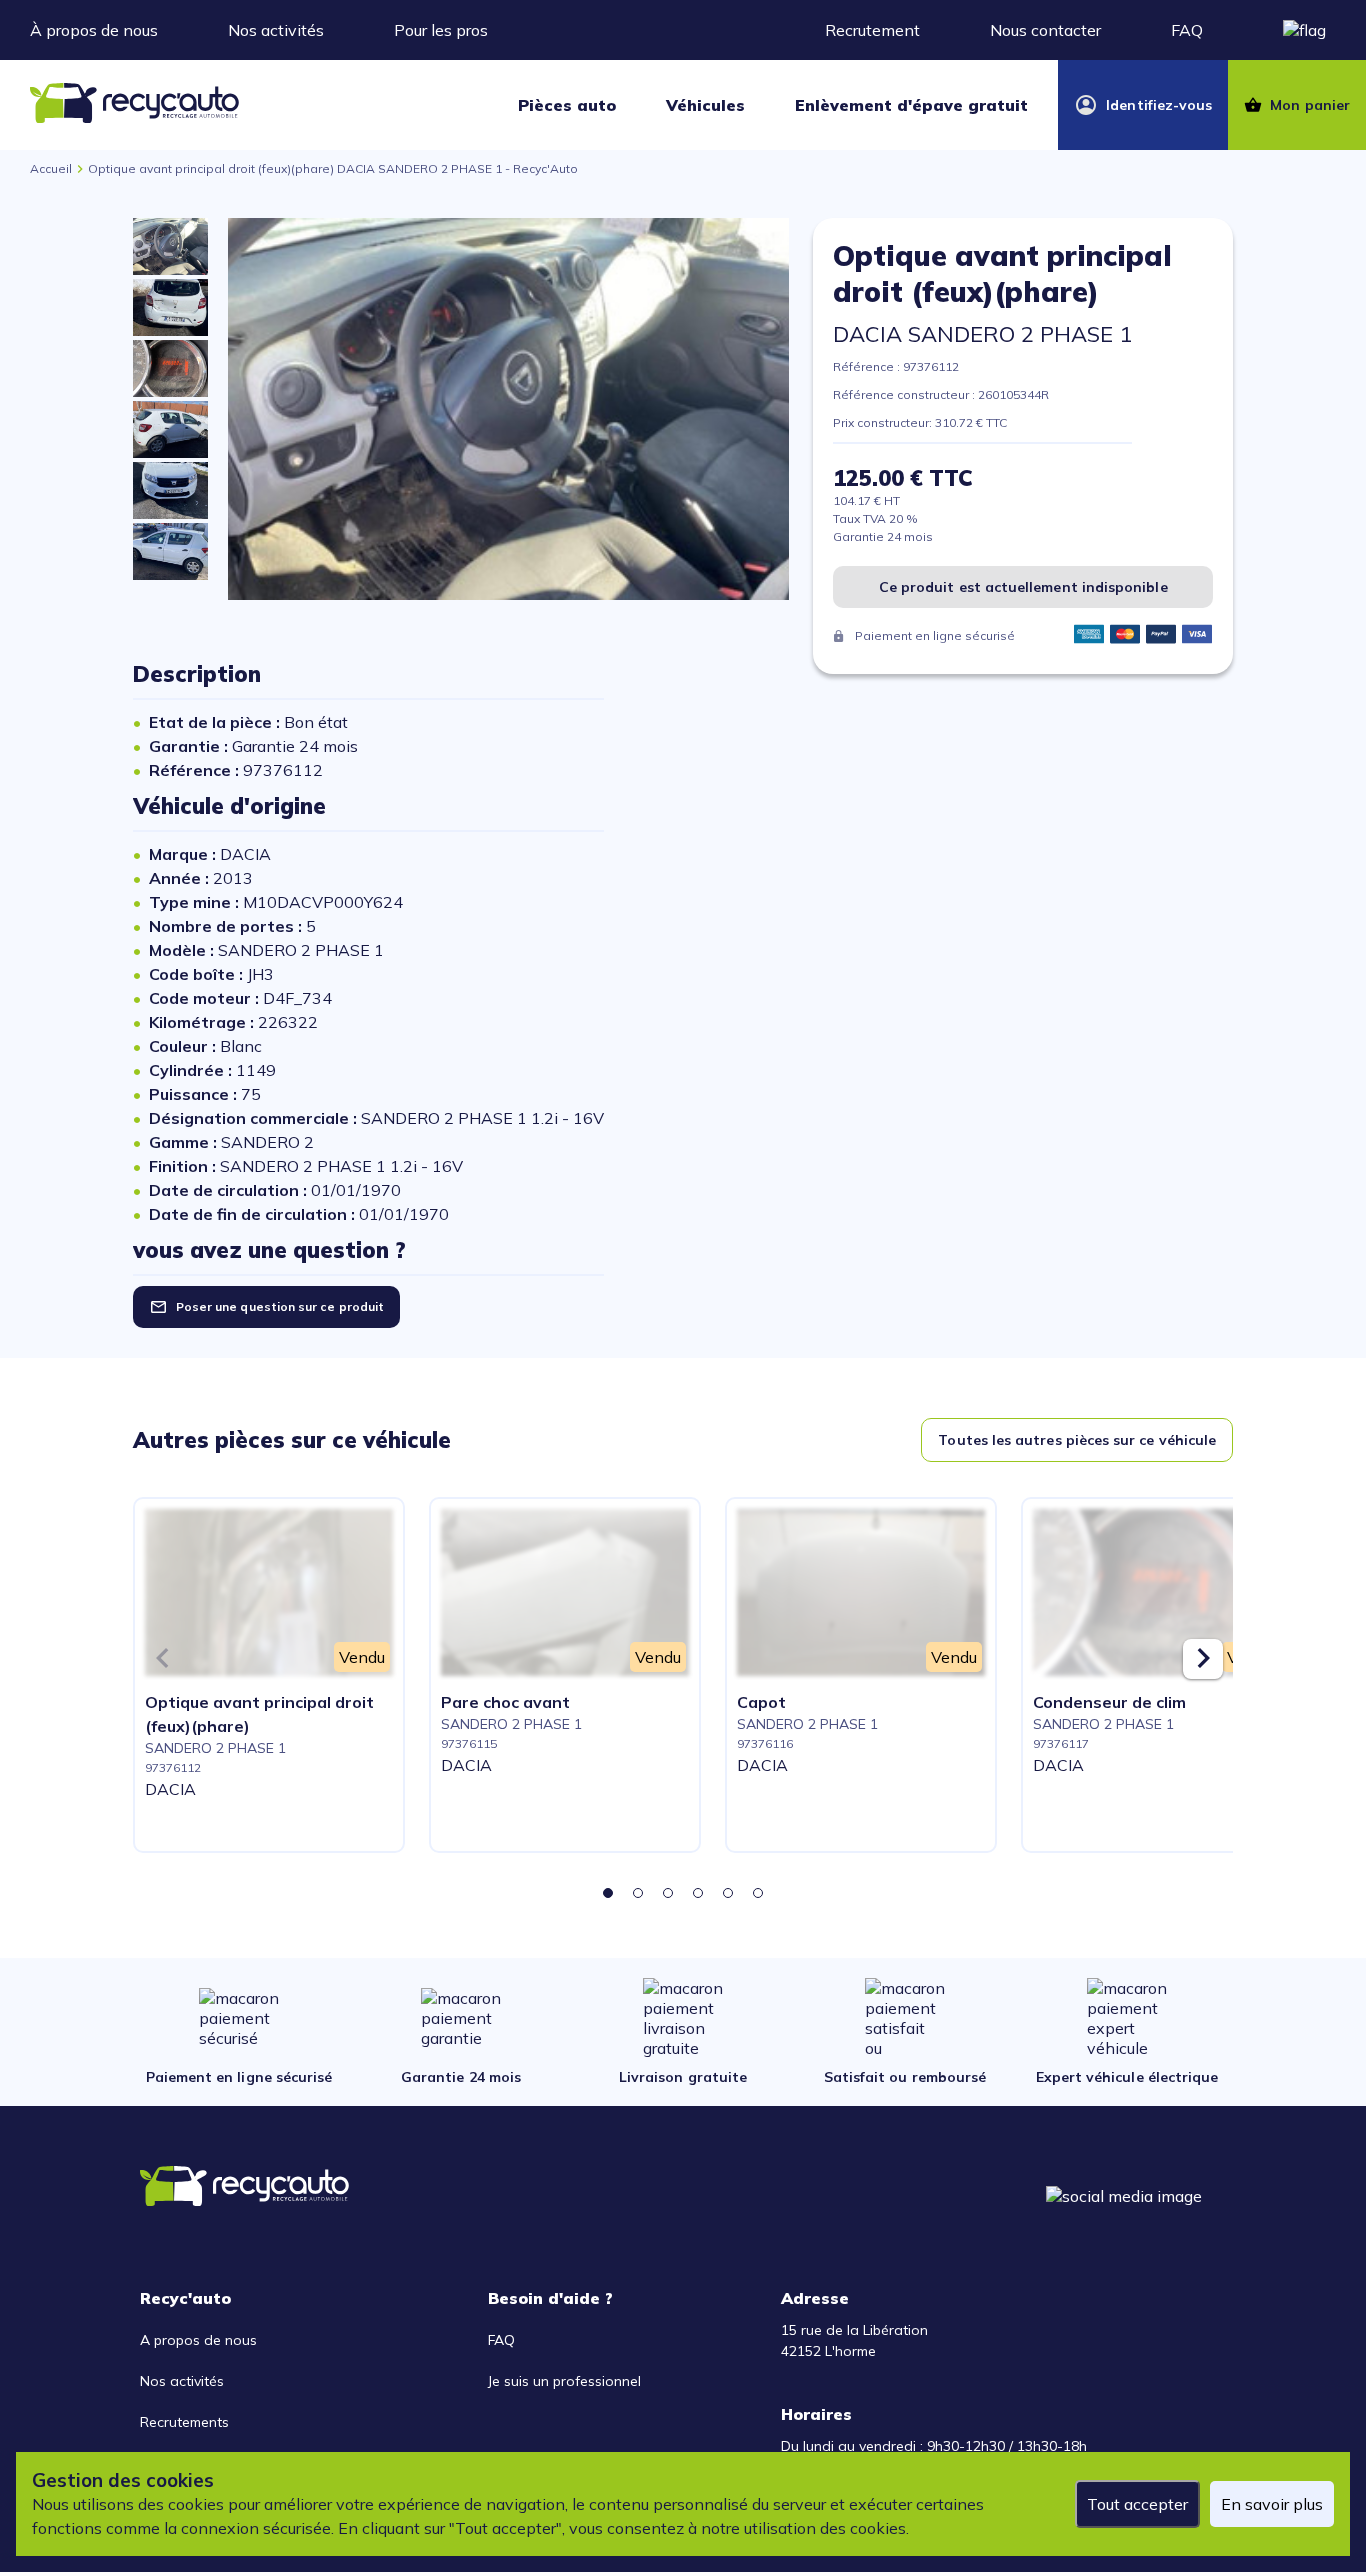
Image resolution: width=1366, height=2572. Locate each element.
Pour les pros (441, 30)
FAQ (1187, 30)
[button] (608, 1893)
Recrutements (184, 2422)
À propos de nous (94, 30)
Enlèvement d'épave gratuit (911, 105)
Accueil (51, 168)
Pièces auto (567, 105)
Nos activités (276, 30)
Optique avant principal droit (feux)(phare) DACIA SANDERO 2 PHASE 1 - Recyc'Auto (333, 168)
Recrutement (872, 30)
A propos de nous (198, 2340)
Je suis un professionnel (564, 2381)
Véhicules (705, 105)
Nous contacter (1045, 30)
